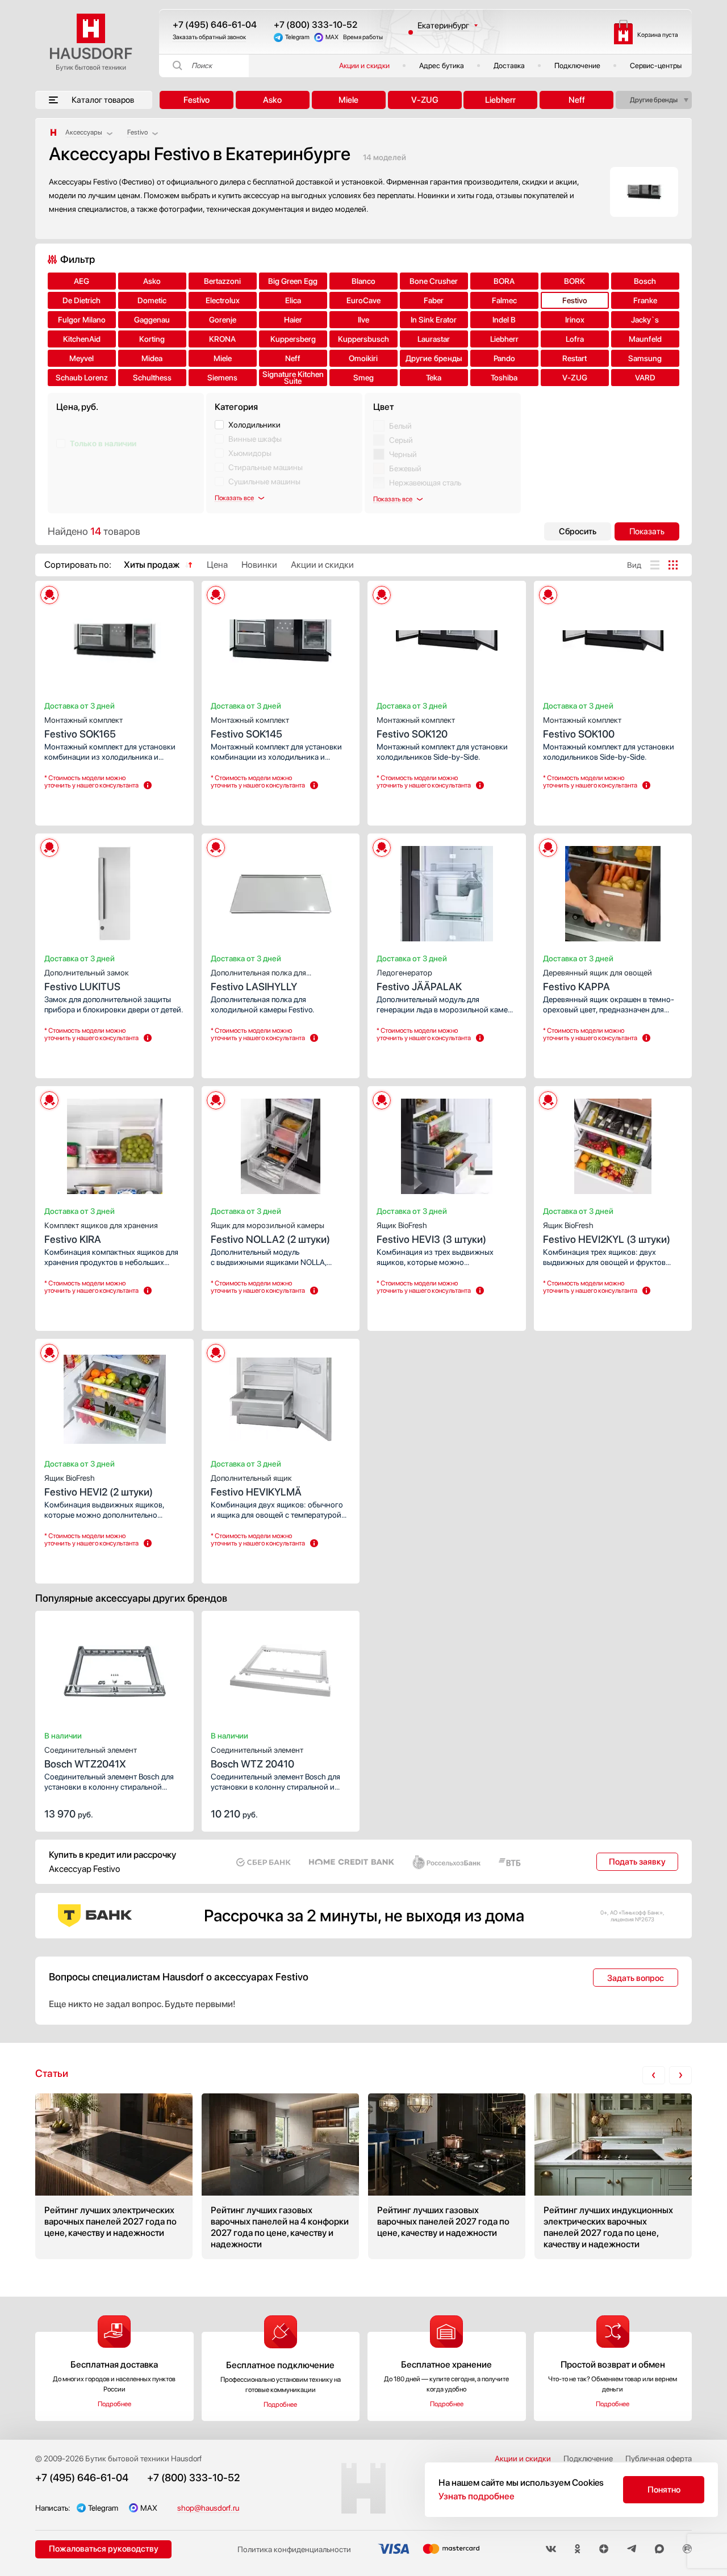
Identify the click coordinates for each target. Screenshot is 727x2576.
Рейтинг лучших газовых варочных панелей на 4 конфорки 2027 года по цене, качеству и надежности (280, 2176)
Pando (504, 358)
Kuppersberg (293, 339)
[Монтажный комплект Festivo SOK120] (447, 638)
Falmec (504, 300)
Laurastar (434, 339)
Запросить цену (78, 806)
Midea (152, 358)
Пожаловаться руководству (104, 2549)
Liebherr (500, 100)
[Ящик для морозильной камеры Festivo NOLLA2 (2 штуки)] (281, 1143)
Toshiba (504, 378)
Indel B (504, 320)
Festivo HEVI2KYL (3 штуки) (607, 1233)
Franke (645, 300)
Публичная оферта (659, 2458)
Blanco (363, 281)
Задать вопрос (636, 1978)
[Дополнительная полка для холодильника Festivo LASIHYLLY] (281, 890)
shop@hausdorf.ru (208, 2508)
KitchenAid (82, 339)
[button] (86, 638)
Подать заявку (637, 1862)
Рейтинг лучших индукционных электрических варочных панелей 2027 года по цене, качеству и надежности (613, 2176)
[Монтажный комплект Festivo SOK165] (114, 638)
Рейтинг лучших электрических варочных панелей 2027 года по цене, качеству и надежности (114, 2176)
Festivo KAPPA (598, 980)
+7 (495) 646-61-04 (215, 25)
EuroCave (363, 300)
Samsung (645, 358)
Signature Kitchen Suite (293, 378)
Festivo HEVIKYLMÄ (256, 1486)
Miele (348, 100)
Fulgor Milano (82, 320)
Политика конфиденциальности (294, 2549)
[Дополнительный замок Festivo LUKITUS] (114, 890)
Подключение (577, 66)
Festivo (197, 100)
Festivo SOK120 (416, 728)
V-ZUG (425, 100)
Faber (434, 300)
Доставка (509, 66)
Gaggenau (152, 320)
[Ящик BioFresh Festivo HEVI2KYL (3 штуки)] (613, 1143)
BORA (504, 281)
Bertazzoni (222, 281)
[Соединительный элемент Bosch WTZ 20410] (281, 1668)
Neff (577, 100)
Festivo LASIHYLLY (258, 980)
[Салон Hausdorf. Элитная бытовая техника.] (53, 132)
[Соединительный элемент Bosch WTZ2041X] (114, 1668)
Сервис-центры (656, 66)
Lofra (575, 339)
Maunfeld (645, 339)
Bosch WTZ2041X (91, 1758)
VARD (645, 378)
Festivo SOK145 (250, 728)
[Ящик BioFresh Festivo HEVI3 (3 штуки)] (447, 1143)
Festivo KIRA (101, 1233)
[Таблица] (673, 565)
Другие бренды (654, 100)
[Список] (655, 565)
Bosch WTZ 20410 (257, 1758)
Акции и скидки (364, 66)
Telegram (297, 37)
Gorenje (223, 320)
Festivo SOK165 (83, 728)
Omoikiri (363, 358)
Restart (575, 358)
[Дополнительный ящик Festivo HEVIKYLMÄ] (281, 1396)
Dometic (152, 300)
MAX (332, 37)
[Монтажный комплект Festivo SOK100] (613, 638)
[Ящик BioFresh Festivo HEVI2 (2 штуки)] (114, 1396)
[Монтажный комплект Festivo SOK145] (281, 638)
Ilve (363, 320)
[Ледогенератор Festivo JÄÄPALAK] (447, 890)
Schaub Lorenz (82, 378)
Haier (293, 320)
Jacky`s (645, 320)
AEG (82, 281)
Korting (152, 339)
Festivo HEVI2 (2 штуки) (99, 1486)
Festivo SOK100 (582, 728)
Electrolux (223, 300)
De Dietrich (82, 300)
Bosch (645, 281)
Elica (293, 300)
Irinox (575, 320)
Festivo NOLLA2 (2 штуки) (270, 1233)
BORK (575, 281)
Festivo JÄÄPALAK (419, 980)
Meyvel (82, 358)
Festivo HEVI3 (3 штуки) (431, 1233)
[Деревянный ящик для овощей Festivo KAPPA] (613, 890)
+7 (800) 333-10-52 (316, 25)
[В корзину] (173, 1813)
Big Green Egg (293, 281)
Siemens (222, 378)
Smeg (363, 378)
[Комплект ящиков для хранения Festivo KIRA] (114, 1143)
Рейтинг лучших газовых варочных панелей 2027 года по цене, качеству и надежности (447, 2176)
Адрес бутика (442, 66)
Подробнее (114, 2404)
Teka (434, 378)
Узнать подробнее (477, 2496)
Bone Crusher (434, 281)
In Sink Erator (434, 320)
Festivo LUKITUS (87, 980)
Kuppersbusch (363, 339)
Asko (272, 100)
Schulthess (152, 378)
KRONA (222, 339)
